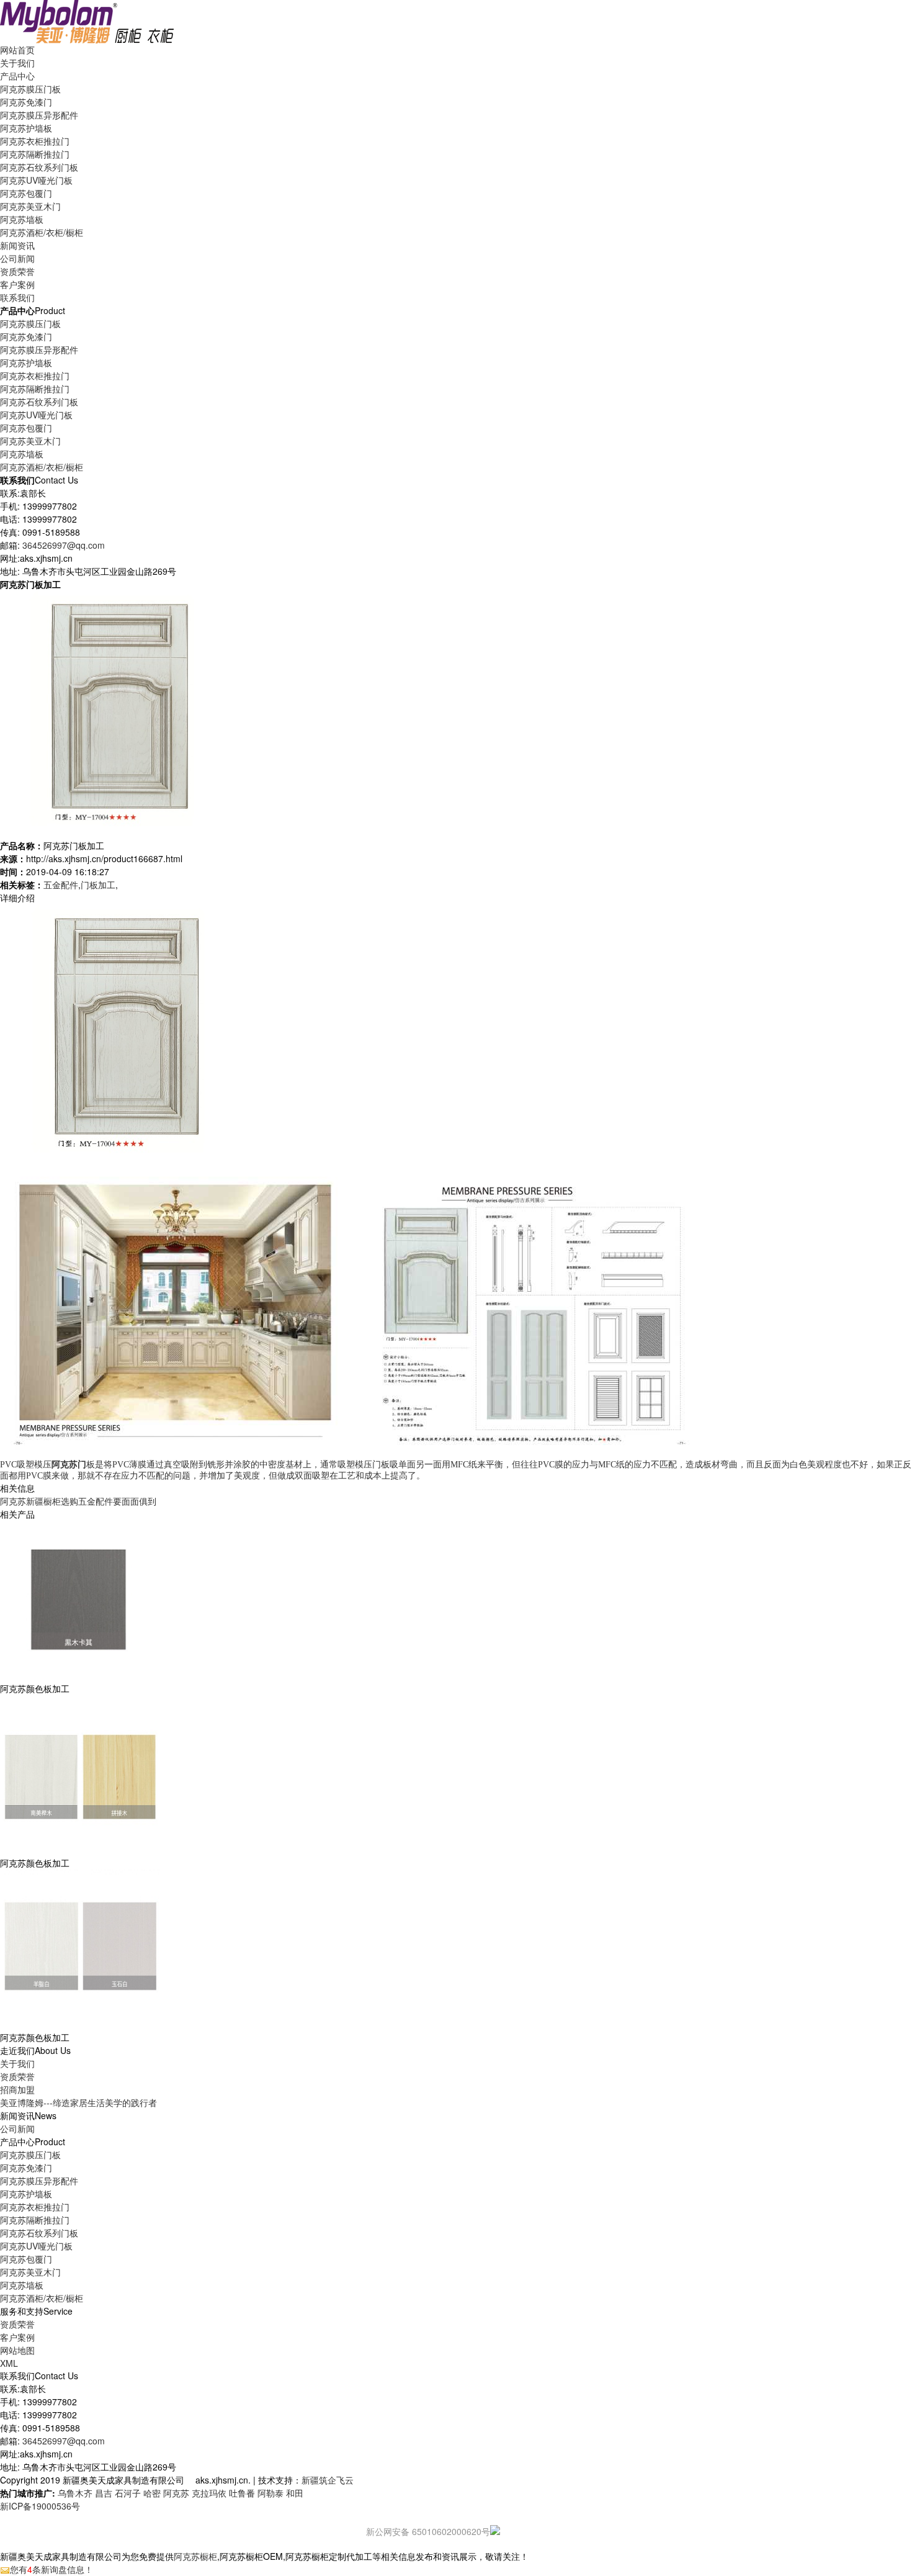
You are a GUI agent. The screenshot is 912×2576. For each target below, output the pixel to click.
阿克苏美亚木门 (30, 206)
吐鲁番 (242, 2493)
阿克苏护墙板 (26, 128)
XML (9, 2363)
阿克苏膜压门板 (30, 89)
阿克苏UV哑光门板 (36, 180)
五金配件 (61, 885)
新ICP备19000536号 (40, 2506)
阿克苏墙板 (22, 219)
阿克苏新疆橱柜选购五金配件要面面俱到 (78, 1501)
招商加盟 (17, 2089)
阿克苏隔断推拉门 (35, 154)
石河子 (128, 2493)
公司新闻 (17, 258)
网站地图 (17, 2350)
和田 (295, 2493)
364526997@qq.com (64, 545)
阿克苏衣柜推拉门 (35, 141)
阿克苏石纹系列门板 (39, 167)
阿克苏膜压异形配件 (39, 115)
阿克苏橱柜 (195, 2556)
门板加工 (98, 885)
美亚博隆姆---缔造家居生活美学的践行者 (78, 2102)
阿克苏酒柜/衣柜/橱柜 (42, 232)
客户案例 (17, 2337)
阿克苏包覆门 (26, 193)
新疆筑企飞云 (328, 2480)
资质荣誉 (17, 2076)
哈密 (152, 2493)
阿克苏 (176, 2493)
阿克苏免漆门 (26, 102)
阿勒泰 (270, 2493)
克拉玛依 (209, 2493)
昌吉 (104, 2493)
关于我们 (17, 2063)
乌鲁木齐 (75, 2493)
